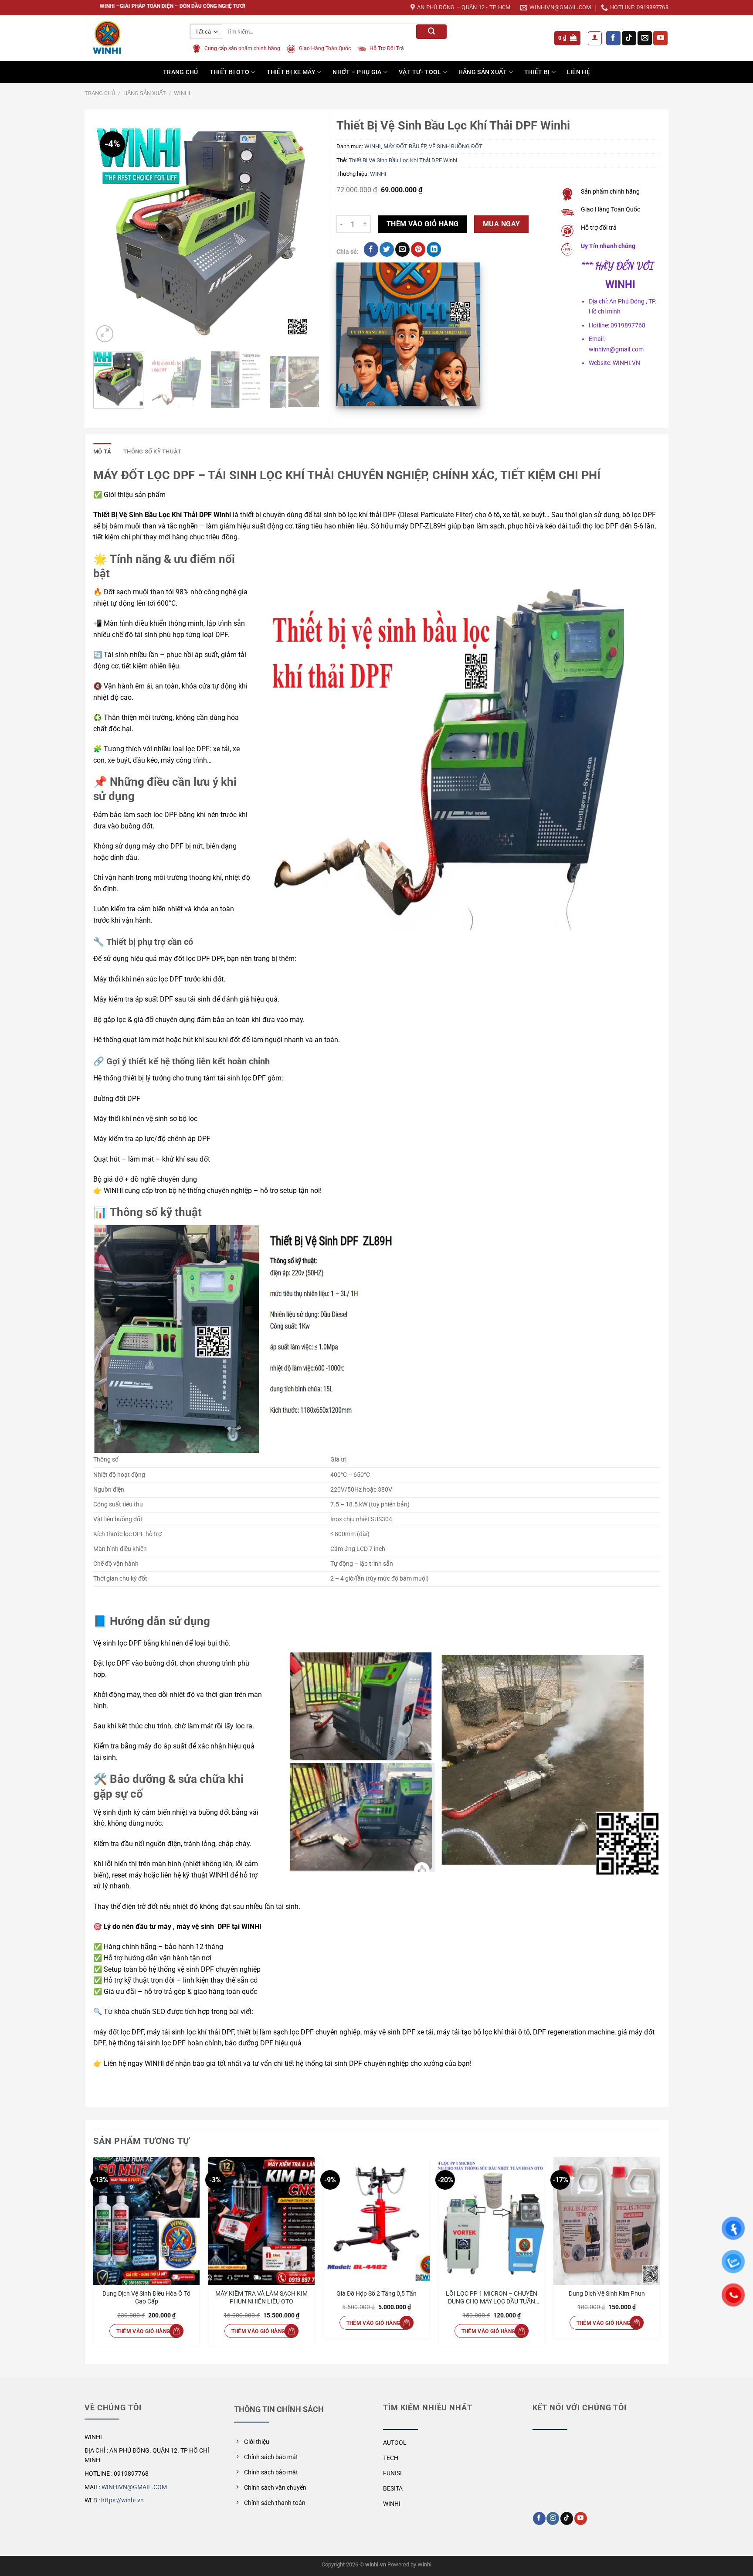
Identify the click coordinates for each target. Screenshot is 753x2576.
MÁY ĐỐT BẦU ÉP (405, 146)
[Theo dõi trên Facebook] (613, 38)
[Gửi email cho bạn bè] (402, 249)
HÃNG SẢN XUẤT (483, 72)
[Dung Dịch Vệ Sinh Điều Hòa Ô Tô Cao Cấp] (146, 2221)
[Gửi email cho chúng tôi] (645, 38)
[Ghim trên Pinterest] (418, 249)
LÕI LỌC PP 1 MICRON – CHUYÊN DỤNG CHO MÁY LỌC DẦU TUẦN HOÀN (492, 2298)
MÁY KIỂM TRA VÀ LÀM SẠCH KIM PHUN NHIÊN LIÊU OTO (261, 2298)
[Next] (304, 232)
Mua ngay (502, 224)
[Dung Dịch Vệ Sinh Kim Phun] (607, 2221)
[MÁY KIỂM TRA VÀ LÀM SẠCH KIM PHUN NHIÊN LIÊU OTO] (261, 2221)
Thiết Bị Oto (229, 72)
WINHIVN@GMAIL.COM (134, 2487)
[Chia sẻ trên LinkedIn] (434, 249)
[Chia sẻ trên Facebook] (371, 249)
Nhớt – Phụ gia (357, 72)
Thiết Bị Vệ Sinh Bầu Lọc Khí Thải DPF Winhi (403, 160)
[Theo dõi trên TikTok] (629, 38)
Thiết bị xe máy (291, 72)
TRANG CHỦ (181, 72)
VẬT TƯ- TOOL (420, 72)
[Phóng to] (105, 334)
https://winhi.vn (122, 2500)
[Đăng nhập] (595, 38)
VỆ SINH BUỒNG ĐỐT (456, 146)
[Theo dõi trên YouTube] (660, 38)
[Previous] (109, 232)
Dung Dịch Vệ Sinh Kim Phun (607, 2294)
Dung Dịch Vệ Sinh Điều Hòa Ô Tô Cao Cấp (146, 2298)
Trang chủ (100, 93)
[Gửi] (431, 32)
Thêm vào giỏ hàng (423, 224)
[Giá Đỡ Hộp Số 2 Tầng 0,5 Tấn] (376, 2221)
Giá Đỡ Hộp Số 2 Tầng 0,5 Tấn (376, 2294)
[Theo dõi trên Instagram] (553, 2518)
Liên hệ (578, 72)
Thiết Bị (537, 72)
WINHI (182, 93)
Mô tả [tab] (102, 451)
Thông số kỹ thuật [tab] (152, 451)
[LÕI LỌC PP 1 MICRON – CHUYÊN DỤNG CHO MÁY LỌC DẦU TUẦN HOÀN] (492, 2221)
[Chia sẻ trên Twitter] (387, 249)
